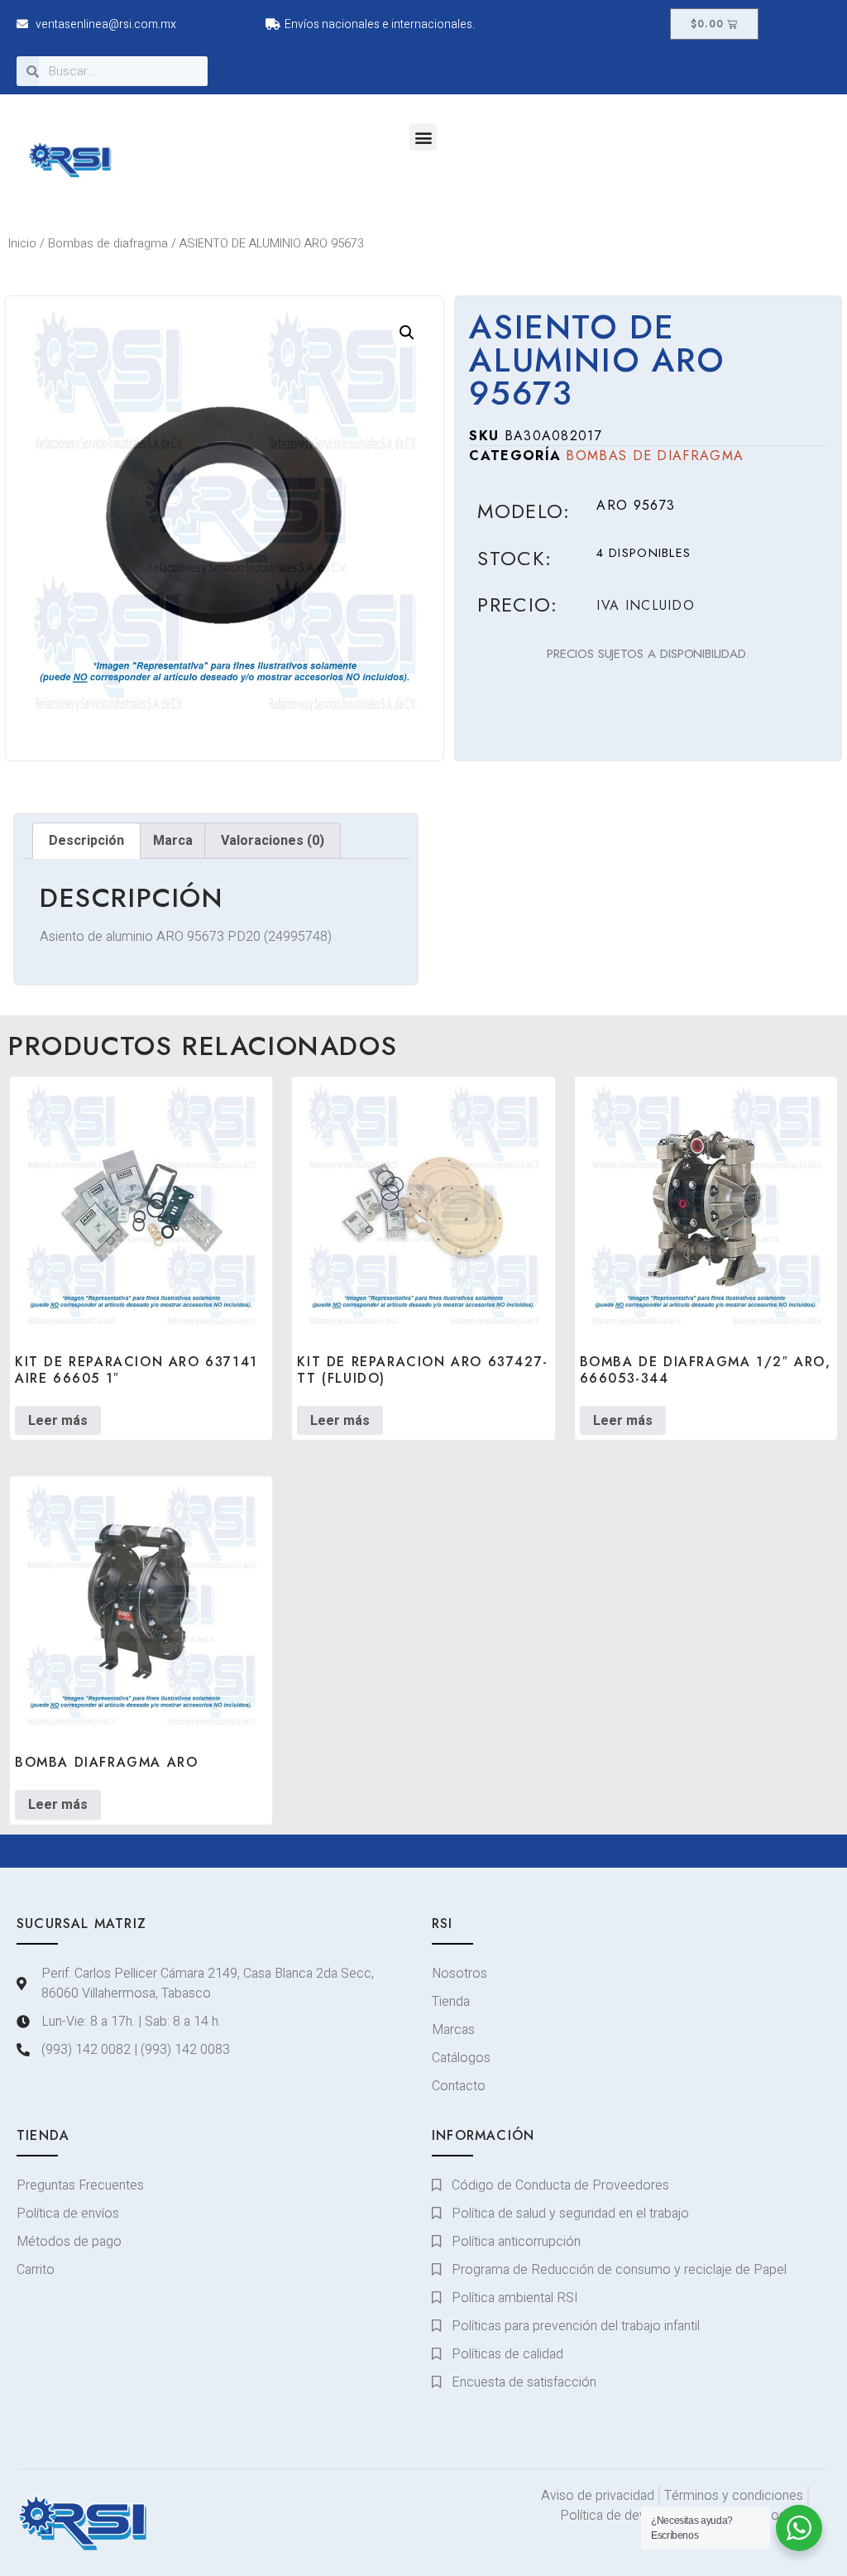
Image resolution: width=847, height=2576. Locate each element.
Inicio (22, 244)
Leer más (58, 1421)
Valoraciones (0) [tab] (273, 841)
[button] (423, 137)
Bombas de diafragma (108, 244)
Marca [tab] (173, 841)
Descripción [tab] (86, 841)
